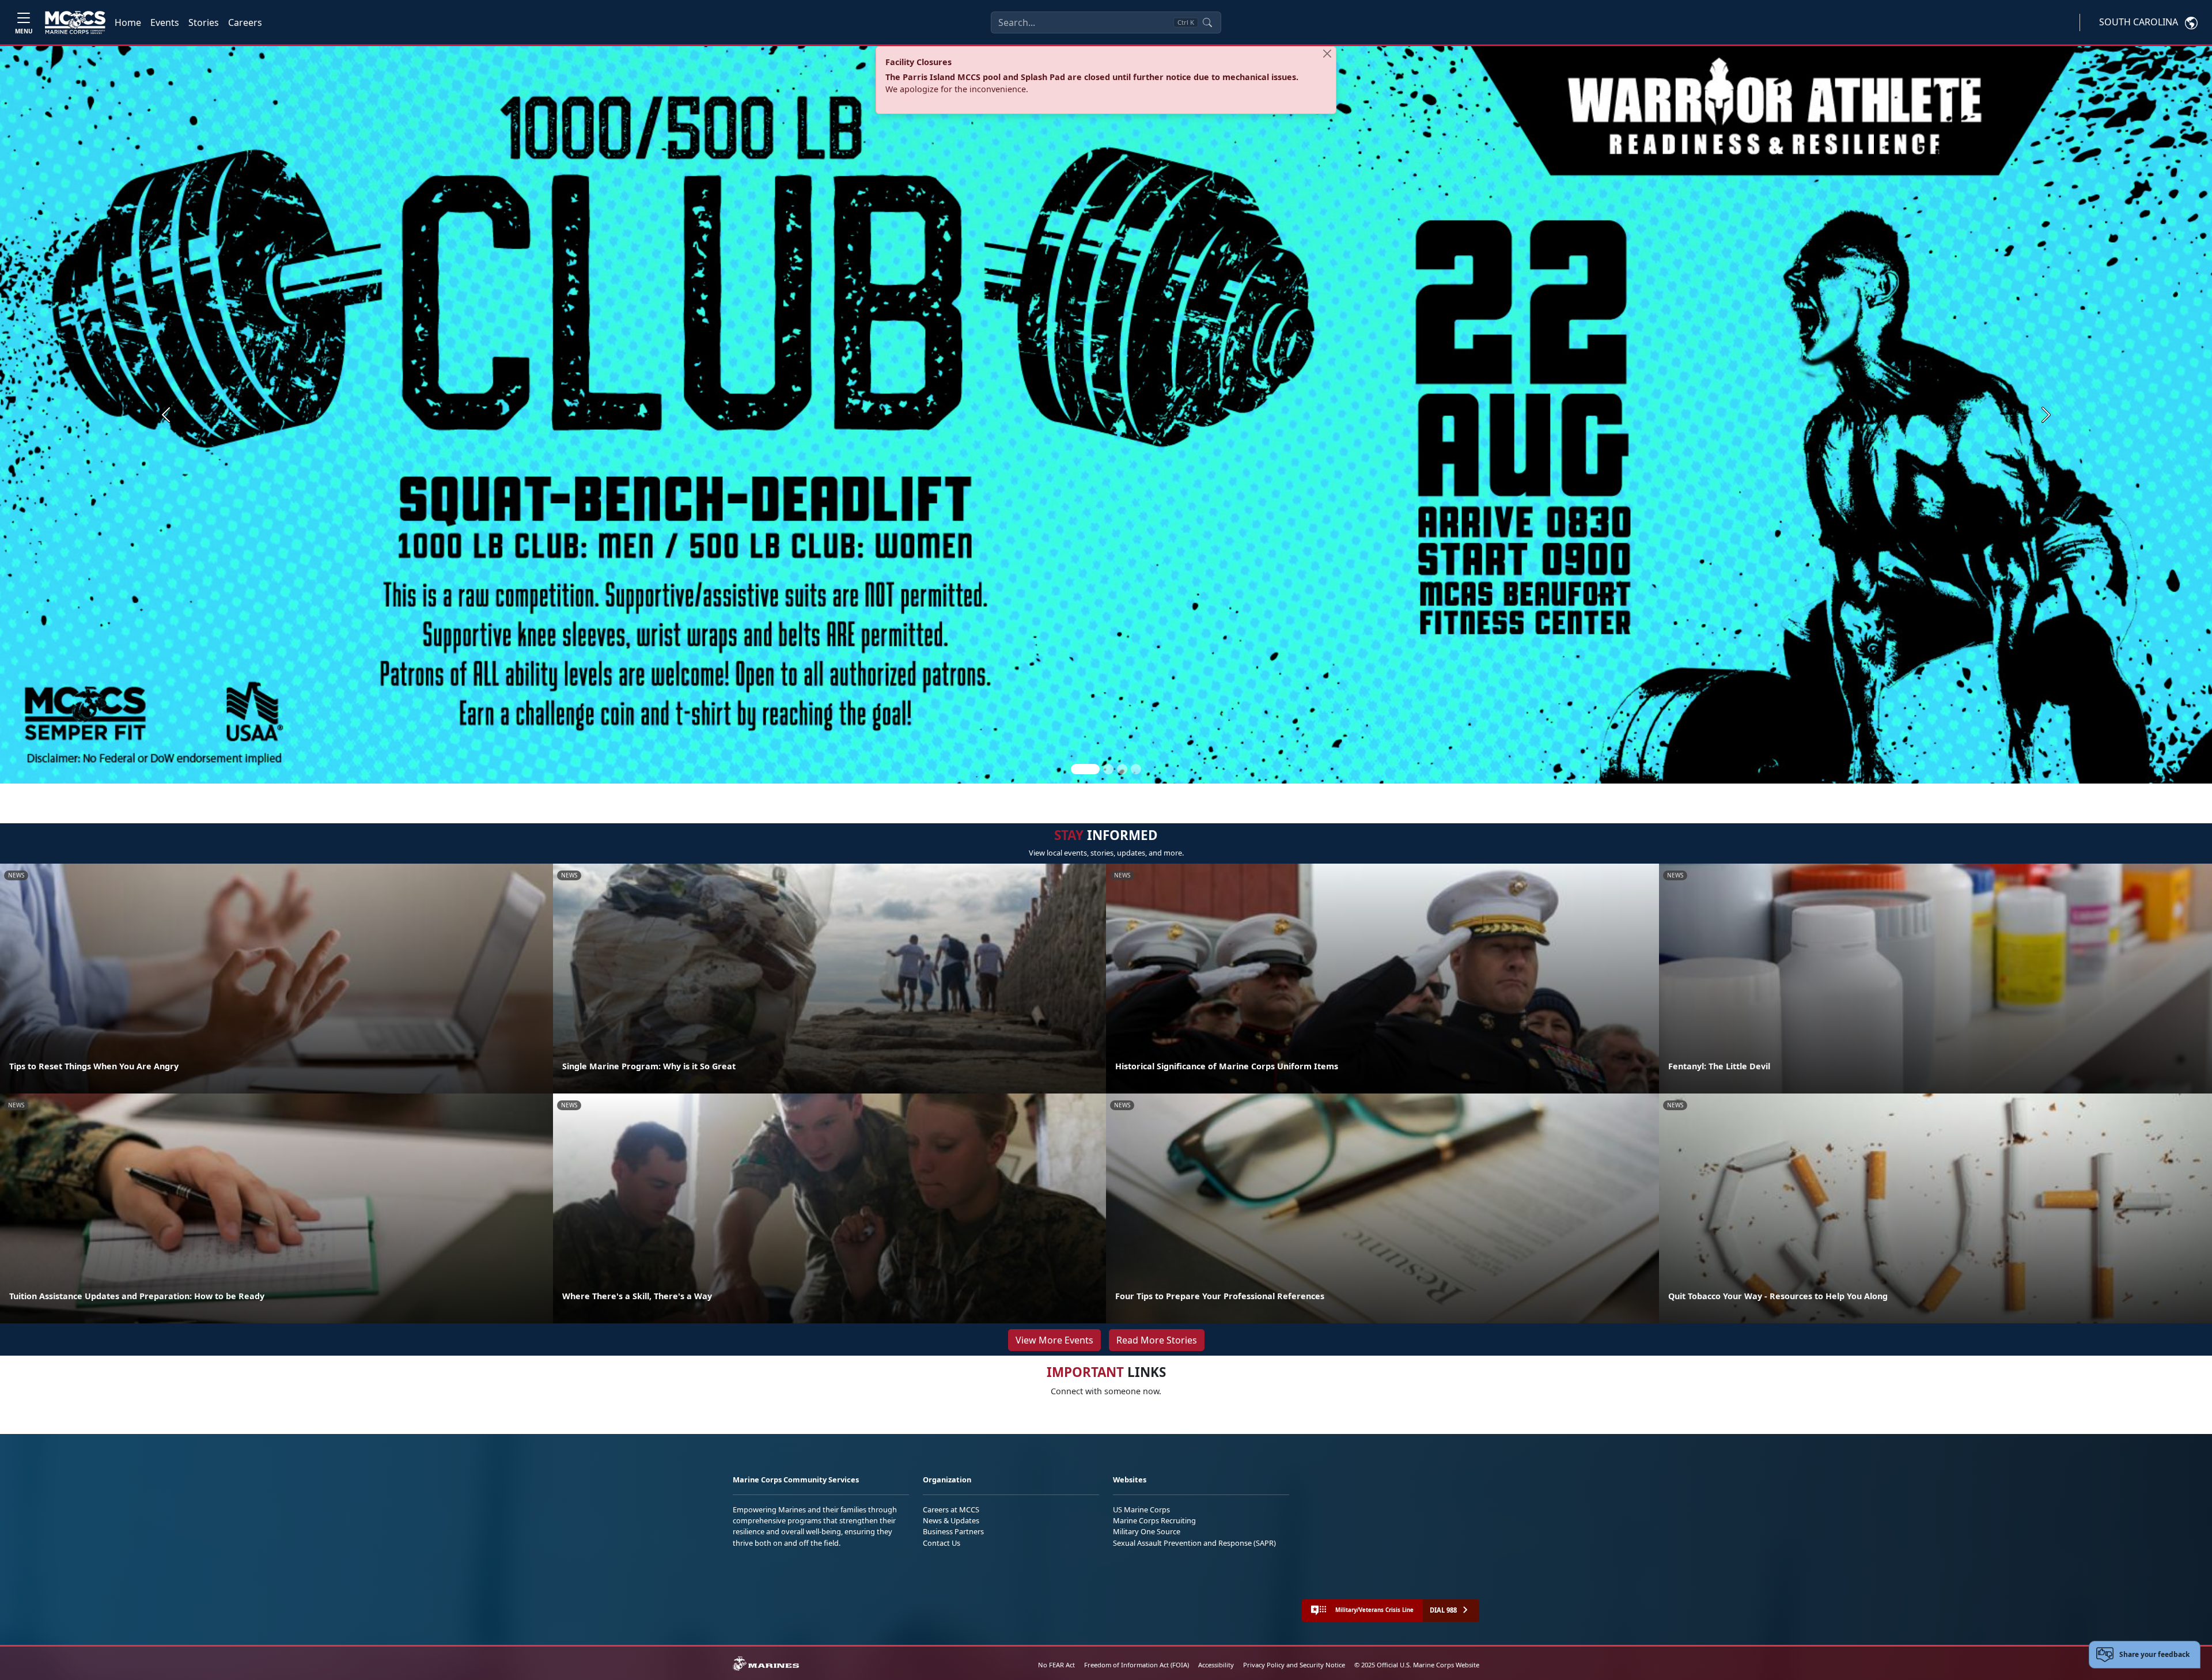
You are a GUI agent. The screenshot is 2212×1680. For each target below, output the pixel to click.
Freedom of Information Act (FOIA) (1137, 1665)
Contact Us (942, 1543)
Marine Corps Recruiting (1154, 1520)
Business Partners (953, 1531)
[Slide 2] (1108, 769)
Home (128, 22)
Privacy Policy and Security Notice (1294, 1665)
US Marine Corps (1141, 1509)
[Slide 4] (1136, 769)
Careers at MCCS (951, 1509)
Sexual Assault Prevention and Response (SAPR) (1194, 1543)
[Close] (1327, 54)
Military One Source (1147, 1531)
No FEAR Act (1056, 1665)
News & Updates (951, 1520)
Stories (204, 22)
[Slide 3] (1122, 769)
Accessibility (1216, 1665)
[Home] (75, 22)
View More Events (1054, 1340)
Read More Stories (1157, 1340)
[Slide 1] (1085, 769)
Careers (245, 22)
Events (165, 22)
